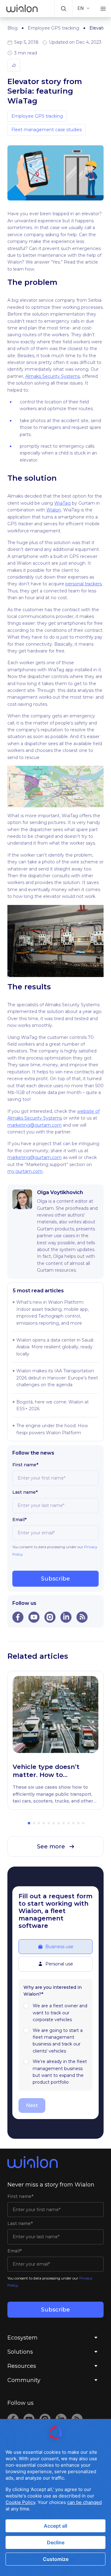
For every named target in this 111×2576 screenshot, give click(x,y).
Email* (19, 1520)
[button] (64, 8)
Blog (12, 28)
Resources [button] (22, 2366)
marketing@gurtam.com (35, 1125)
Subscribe (55, 1579)
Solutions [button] (20, 2352)
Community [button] (24, 2380)
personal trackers (84, 584)
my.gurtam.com (25, 1171)
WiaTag (62, 503)
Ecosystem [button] (23, 2338)
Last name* (25, 1492)
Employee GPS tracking (53, 28)
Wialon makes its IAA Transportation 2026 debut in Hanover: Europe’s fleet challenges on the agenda (57, 1378)
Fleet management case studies (47, 130)
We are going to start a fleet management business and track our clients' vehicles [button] (58, 2041)
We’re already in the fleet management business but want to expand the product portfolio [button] (60, 2072)
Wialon (54, 510)
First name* (25, 1465)
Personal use (59, 1964)
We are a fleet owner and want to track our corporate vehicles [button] (60, 2013)
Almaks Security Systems (53, 376)
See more (51, 1847)
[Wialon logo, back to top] (55, 2162)
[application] (55, 2497)
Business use (59, 1947)
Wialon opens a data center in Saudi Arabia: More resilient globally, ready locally (55, 1347)
